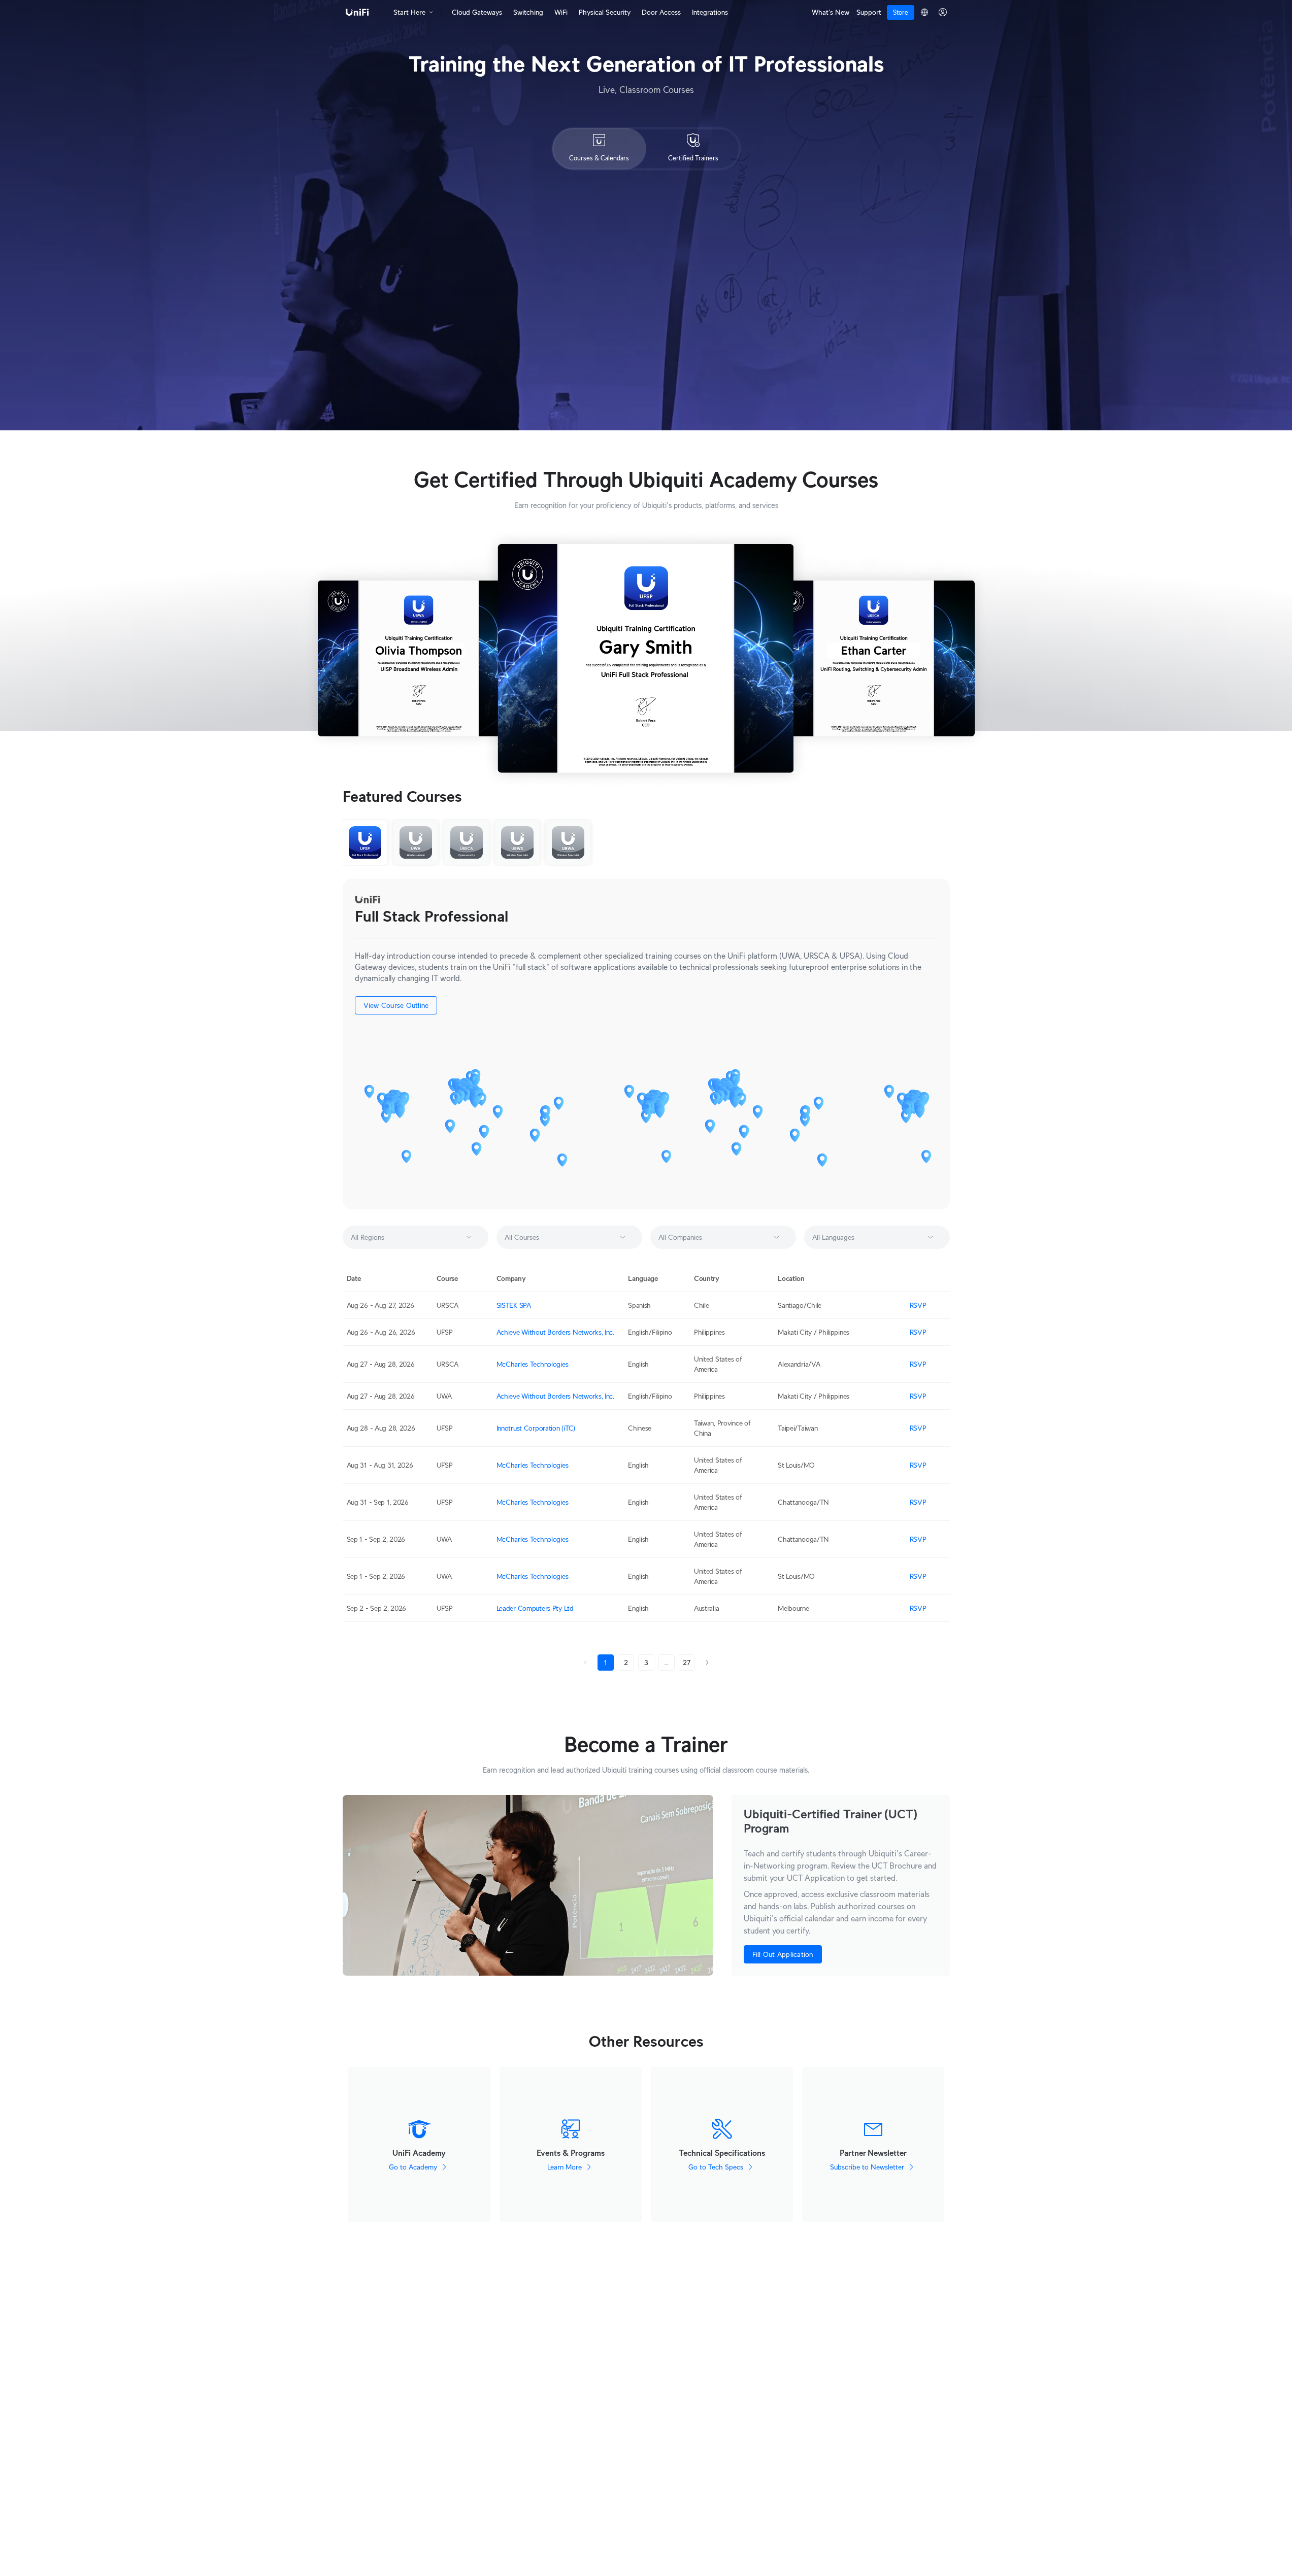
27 (687, 1663)
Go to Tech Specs (716, 2167)
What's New (831, 12)
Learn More (565, 2167)
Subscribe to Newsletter (867, 2167)
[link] (585, 1663)
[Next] (707, 1663)
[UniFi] (357, 12)
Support (869, 12)
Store (901, 12)
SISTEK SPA (514, 1305)
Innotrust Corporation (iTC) (536, 1428)
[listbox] (416, 1237)
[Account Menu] (943, 12)
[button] (471, 1237)
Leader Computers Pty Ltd (535, 1608)
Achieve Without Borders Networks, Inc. (555, 1332)
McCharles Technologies (533, 1364)
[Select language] (924, 12)
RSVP (918, 1305)
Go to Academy (413, 2167)
